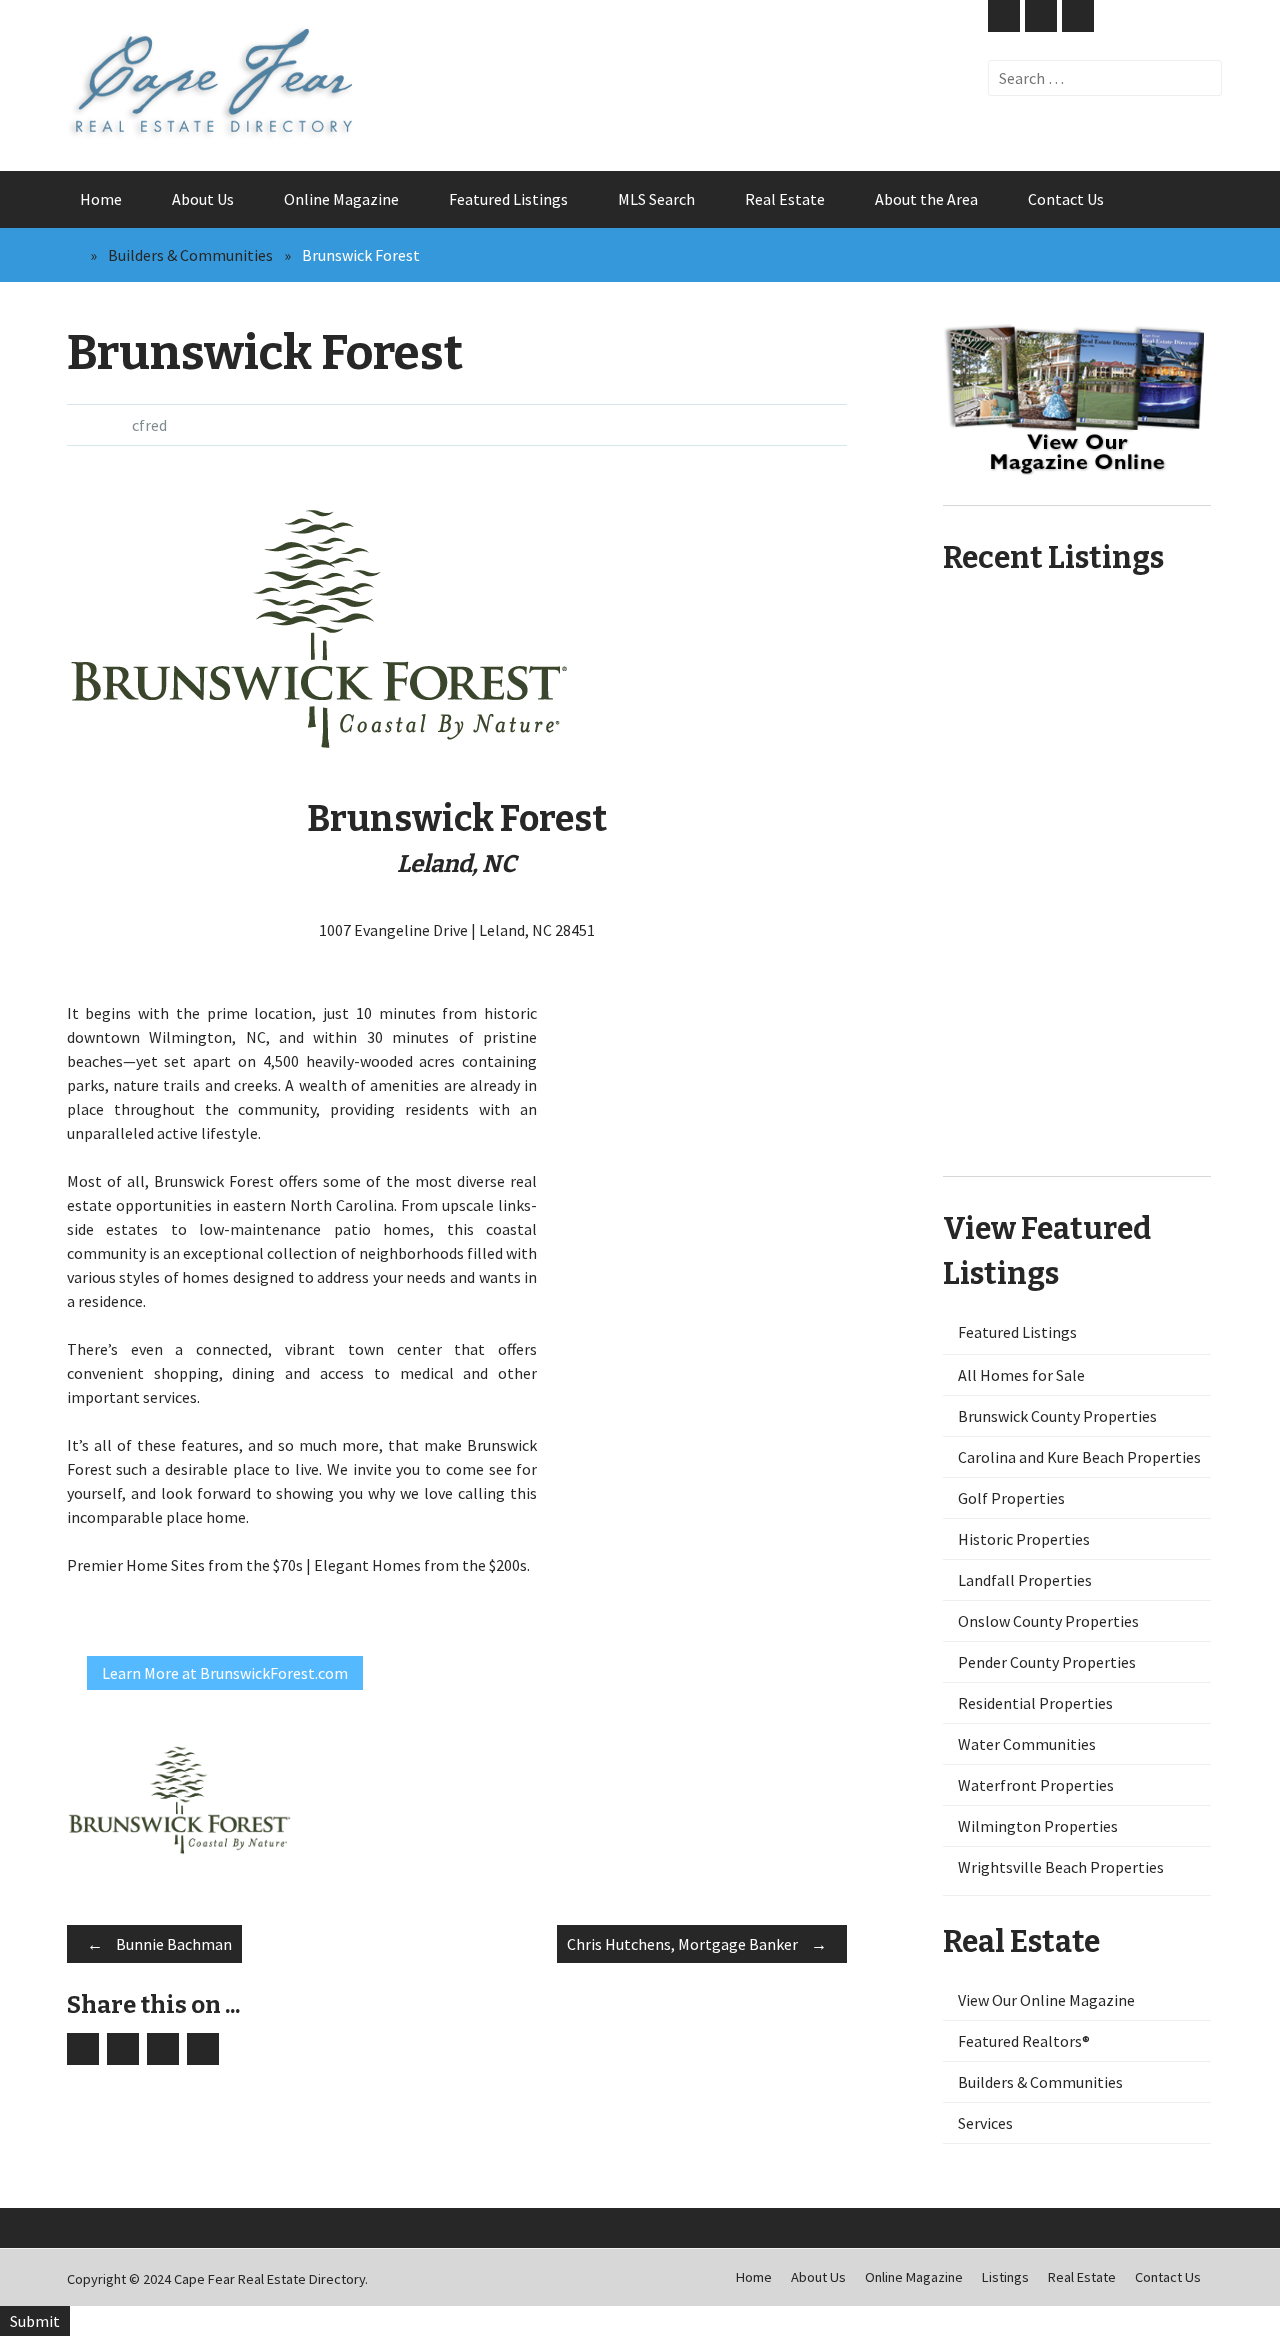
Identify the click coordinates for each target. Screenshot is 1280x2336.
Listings (1005, 2277)
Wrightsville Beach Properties (1061, 1867)
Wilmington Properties (1038, 1826)
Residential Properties (1035, 1703)
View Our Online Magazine (1046, 2000)
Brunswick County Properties (1057, 1416)
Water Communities (1027, 1744)
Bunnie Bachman (159, 1944)
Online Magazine (341, 199)
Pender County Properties (1047, 1662)
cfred (149, 425)
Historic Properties (1024, 1539)
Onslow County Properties (1048, 1621)
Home (101, 199)
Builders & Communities (190, 255)
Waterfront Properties (1036, 1785)
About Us (203, 199)
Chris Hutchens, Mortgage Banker (697, 1944)
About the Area (926, 199)
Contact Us (1066, 199)
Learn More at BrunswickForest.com (225, 1673)
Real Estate (785, 199)
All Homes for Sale (1021, 1375)
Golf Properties (1011, 1498)
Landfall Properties (1025, 1580)
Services (985, 2123)
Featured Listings (508, 199)
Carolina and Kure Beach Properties (1079, 1457)
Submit (35, 2321)
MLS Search (656, 199)
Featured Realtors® (1024, 2041)
